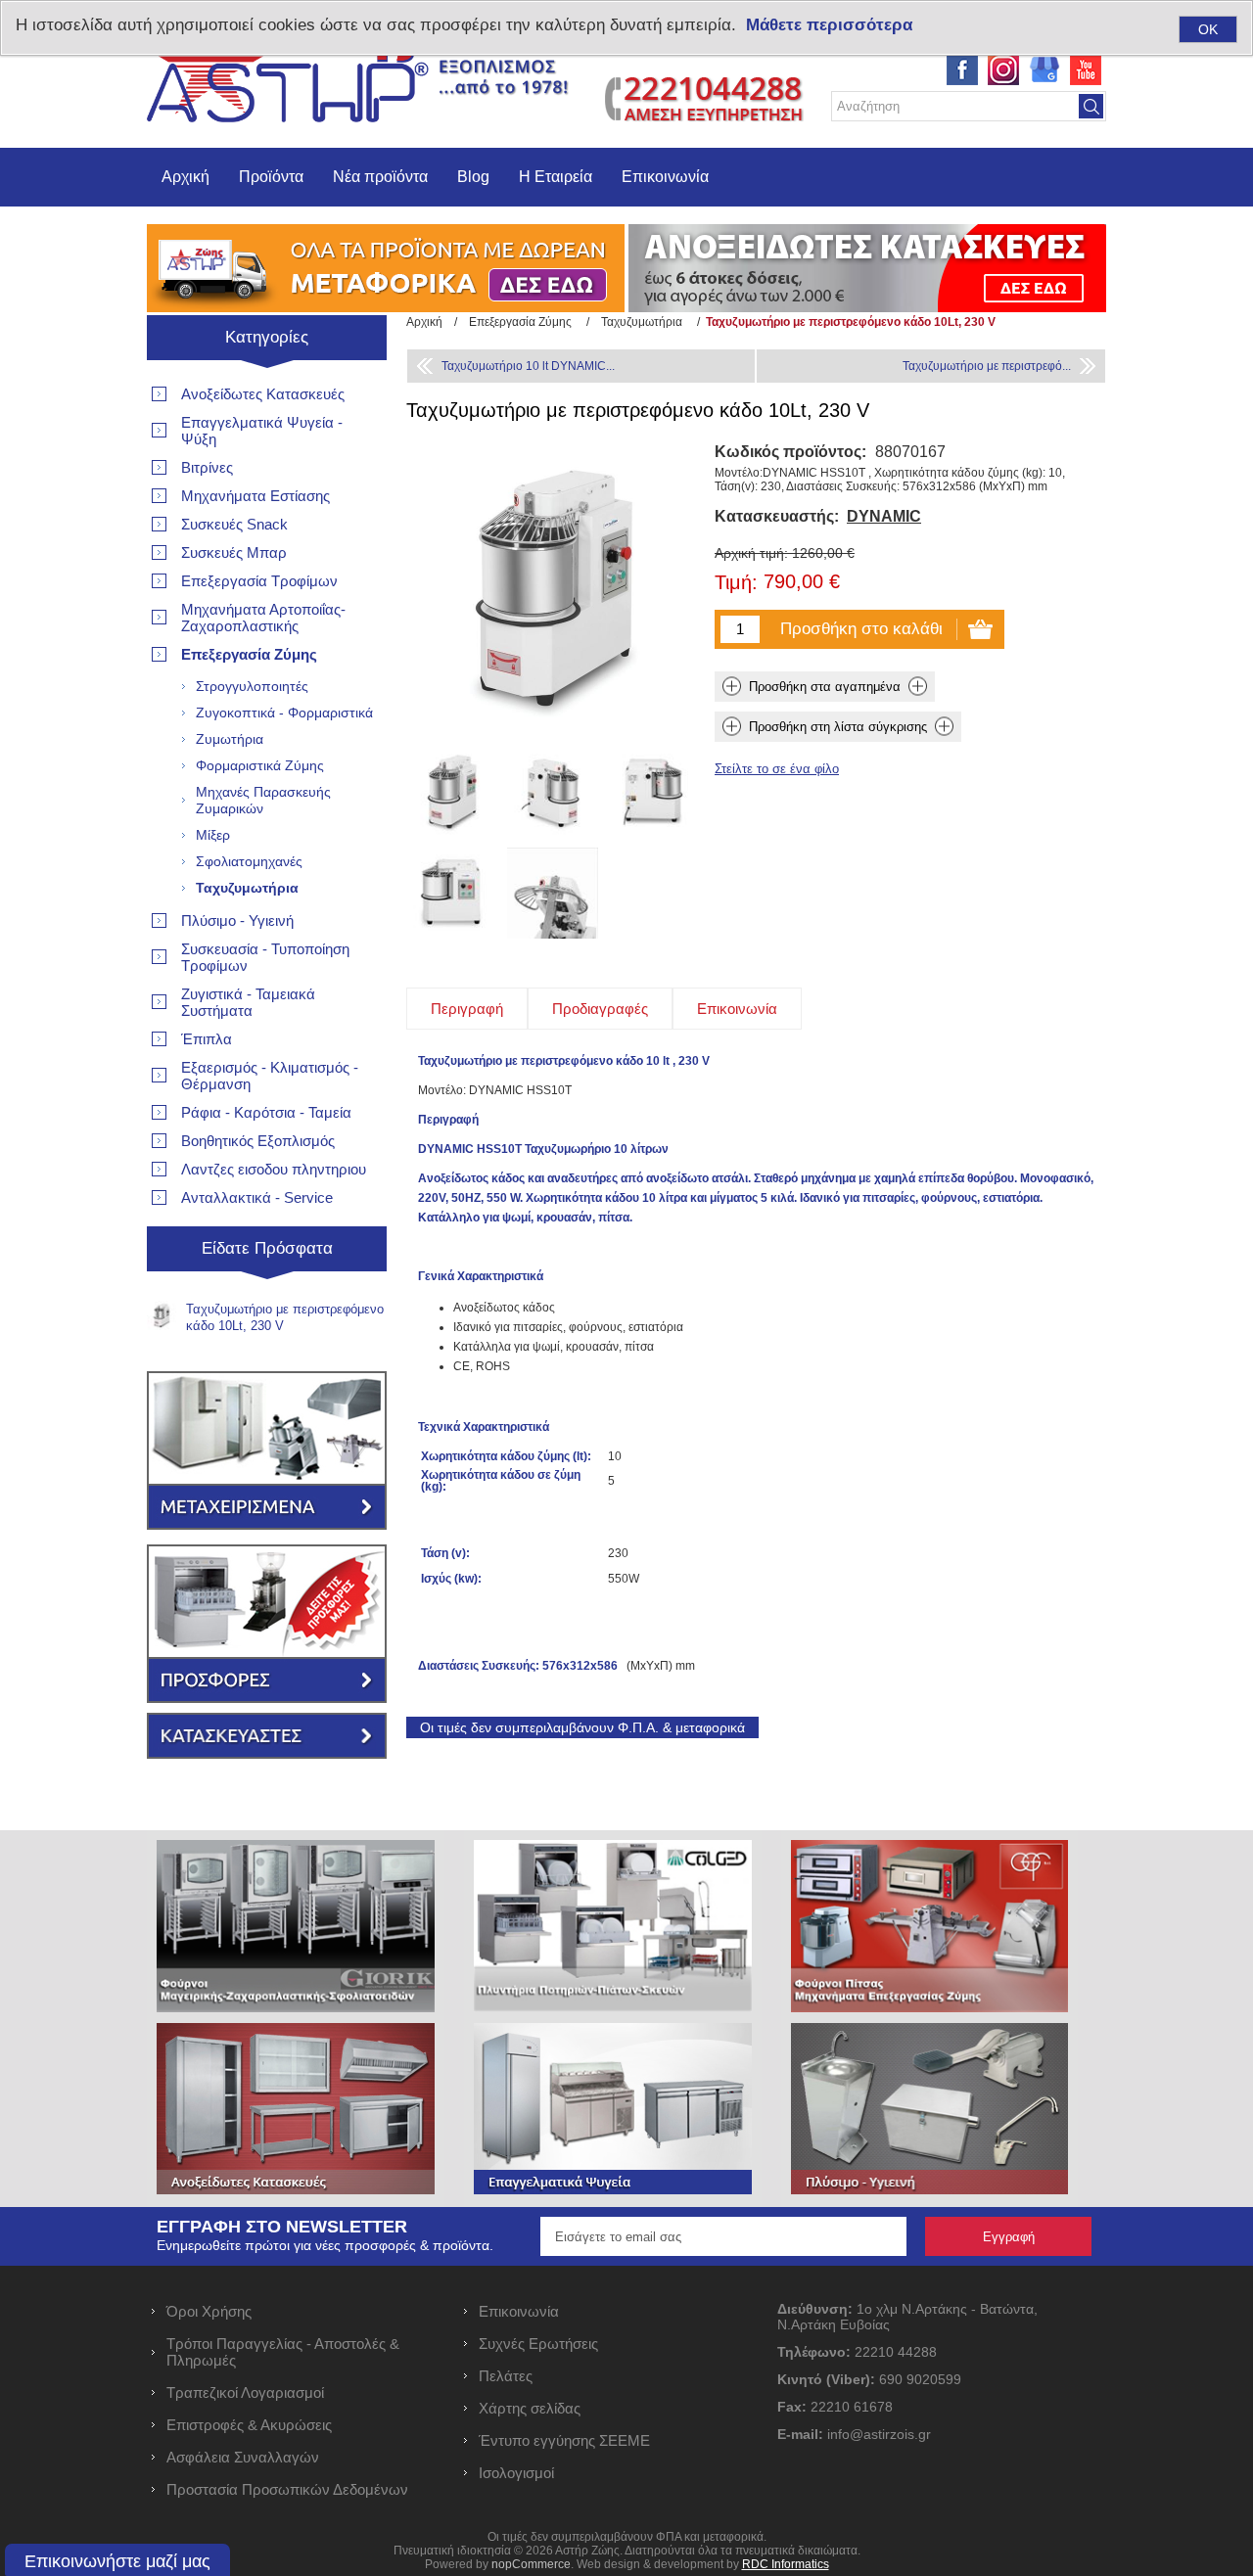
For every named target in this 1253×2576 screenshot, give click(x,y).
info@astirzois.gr (879, 2434)
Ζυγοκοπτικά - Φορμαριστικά (284, 713)
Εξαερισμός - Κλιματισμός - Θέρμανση (270, 1076)
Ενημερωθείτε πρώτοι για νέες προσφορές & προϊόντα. (325, 2245)
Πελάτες (506, 2376)
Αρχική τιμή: (751, 553)
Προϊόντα (271, 177)
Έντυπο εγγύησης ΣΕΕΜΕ (564, 2440)
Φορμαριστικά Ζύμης (260, 765)
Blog (473, 177)
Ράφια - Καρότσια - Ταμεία (266, 1112)
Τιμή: (736, 583)
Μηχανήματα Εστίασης (255, 496)
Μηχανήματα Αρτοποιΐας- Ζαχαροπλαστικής (263, 618)
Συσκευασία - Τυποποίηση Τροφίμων (265, 957)
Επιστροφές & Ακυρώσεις (249, 2425)
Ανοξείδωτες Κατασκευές (263, 394)
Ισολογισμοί (516, 2473)
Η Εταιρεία (556, 177)
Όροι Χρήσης (209, 2311)
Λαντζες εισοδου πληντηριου (274, 1169)
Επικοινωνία (665, 177)
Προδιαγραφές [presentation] (600, 1009)
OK (1208, 29)
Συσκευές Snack (234, 524)
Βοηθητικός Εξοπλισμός (258, 1141)
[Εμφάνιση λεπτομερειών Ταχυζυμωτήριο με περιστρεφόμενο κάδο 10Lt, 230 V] (452, 792)
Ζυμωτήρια (230, 739)
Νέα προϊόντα (380, 177)
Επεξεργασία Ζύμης (249, 654)
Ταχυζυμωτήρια (247, 888)
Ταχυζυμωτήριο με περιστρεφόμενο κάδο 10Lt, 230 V (285, 1317)
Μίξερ (213, 835)
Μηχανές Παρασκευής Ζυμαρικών (263, 800)
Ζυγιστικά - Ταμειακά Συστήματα (248, 1002)
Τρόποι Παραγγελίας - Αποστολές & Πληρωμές (283, 2352)
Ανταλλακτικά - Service (257, 1197)
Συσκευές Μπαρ (234, 552)
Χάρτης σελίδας (530, 2408)
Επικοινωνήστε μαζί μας (117, 2561)
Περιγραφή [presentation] (467, 1009)
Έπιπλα (207, 1039)
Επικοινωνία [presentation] (737, 1009)
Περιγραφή (448, 1120)
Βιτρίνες (207, 467)
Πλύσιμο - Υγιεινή (237, 920)
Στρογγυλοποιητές (252, 686)
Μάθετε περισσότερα (829, 25)
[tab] (467, 1009)
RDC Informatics (786, 2564)
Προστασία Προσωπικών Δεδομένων (287, 2489)
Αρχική (186, 177)
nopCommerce (531, 2564)
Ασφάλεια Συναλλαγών (243, 2457)
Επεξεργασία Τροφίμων (259, 581)
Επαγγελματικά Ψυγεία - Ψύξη (262, 431)
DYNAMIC (884, 516)
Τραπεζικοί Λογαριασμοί (245, 2392)
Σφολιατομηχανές (249, 861)
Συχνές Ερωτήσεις (538, 2344)
